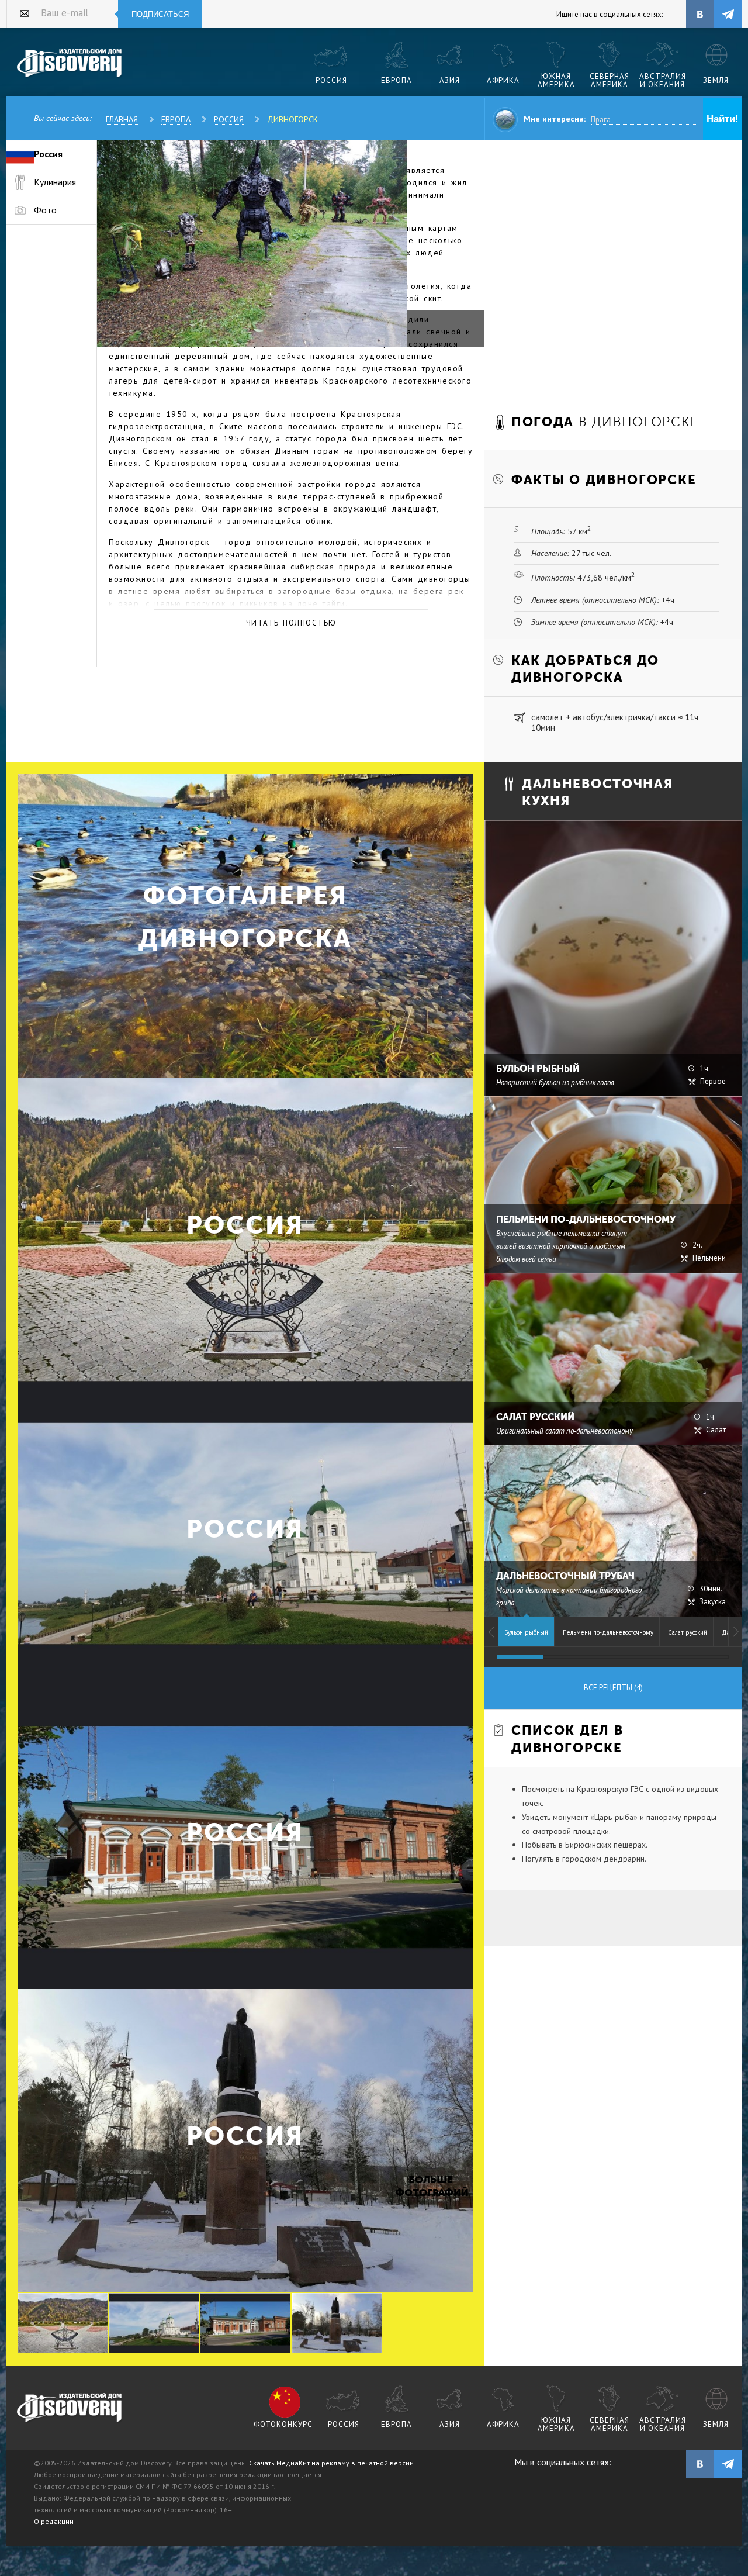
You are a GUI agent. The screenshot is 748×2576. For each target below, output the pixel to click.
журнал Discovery (70, 2408)
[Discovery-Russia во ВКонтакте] (700, 14)
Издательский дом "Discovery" (70, 64)
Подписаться (160, 14)
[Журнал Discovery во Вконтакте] (700, 2464)
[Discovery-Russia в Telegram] (728, 14)
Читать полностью (291, 623)
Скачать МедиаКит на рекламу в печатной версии (331, 2463)
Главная (122, 119)
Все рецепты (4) (613, 1688)
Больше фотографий (431, 2186)
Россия (229, 119)
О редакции (54, 2521)
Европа (176, 119)
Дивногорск (292, 119)
